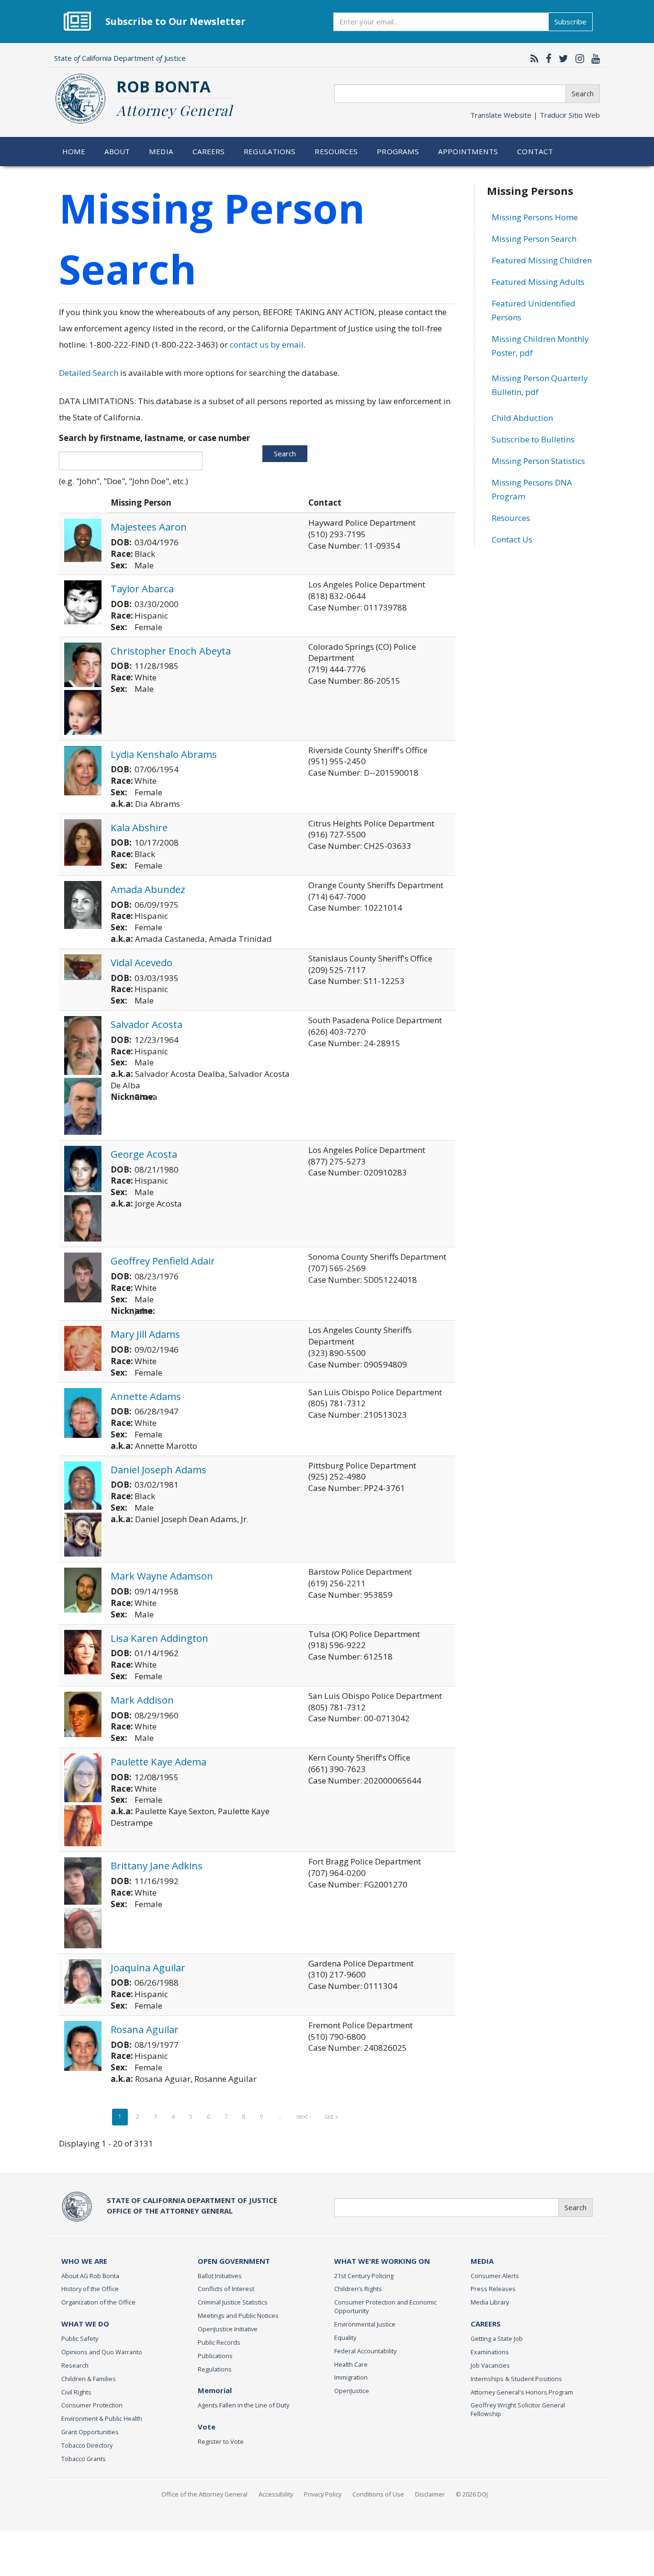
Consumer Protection (92, 2405)
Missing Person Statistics (538, 461)
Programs (398, 151)
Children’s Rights (358, 2289)
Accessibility (276, 2494)
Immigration (351, 2377)
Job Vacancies (490, 2365)
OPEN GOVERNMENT (234, 2261)
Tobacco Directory (87, 2445)
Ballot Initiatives (220, 2276)
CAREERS (486, 2324)
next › (304, 2117)
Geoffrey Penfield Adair (163, 1261)
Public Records (219, 2342)
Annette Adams (146, 1396)
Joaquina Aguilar (148, 1967)
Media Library (490, 2302)
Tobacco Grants (84, 2459)
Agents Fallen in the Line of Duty (243, 2405)
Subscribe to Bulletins (533, 439)
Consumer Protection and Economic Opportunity (385, 2306)
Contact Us (512, 539)
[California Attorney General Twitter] (561, 58)
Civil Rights (76, 2392)
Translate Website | (535, 115)
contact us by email (267, 345)
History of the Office (90, 2289)
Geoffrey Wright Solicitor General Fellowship (518, 2409)
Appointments (468, 151)
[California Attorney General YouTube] (593, 58)
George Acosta (144, 1154)
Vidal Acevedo (141, 962)
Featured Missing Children (542, 260)
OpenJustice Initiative (228, 2329)
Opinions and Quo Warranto (102, 2352)
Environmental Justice (365, 2324)
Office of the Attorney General (204, 2494)
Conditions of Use (378, 2494)
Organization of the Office (98, 2302)
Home (74, 151)
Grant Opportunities (90, 2432)
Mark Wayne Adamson (162, 1576)
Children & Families (89, 2379)
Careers (209, 151)
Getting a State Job (497, 2339)
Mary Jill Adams (145, 1334)
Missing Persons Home (535, 217)
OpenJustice (352, 2391)
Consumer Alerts (495, 2276)
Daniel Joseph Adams (158, 1469)
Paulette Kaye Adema (158, 1762)
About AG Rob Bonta (90, 2276)
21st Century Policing (364, 2276)
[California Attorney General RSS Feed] (532, 58)
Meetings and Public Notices (238, 2316)
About (117, 151)
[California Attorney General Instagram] (577, 58)
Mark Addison (142, 1700)
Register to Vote (221, 2441)
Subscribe (570, 22)
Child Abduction (522, 418)
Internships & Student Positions (516, 2379)
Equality (345, 2338)
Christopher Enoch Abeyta (171, 651)
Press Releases (493, 2289)
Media (161, 151)
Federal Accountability (365, 2351)
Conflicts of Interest (226, 2289)
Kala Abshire (139, 827)
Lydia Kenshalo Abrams (164, 754)
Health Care (351, 2364)
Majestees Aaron (149, 527)
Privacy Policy (323, 2494)
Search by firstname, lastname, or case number (154, 438)
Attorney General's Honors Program (522, 2392)
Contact (535, 151)
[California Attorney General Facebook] (546, 58)
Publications (215, 2356)
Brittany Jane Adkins (157, 1865)
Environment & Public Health (102, 2418)
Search (583, 93)
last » (332, 2117)
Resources (336, 151)
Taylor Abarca (142, 588)
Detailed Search (89, 373)
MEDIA (482, 2261)
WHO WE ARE (84, 2261)
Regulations (270, 151)
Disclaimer (430, 2494)
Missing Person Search (534, 239)
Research (75, 2365)
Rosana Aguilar (145, 2029)
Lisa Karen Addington (159, 1638)
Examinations (490, 2352)
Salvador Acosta (147, 1024)
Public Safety (80, 2339)
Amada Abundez (148, 889)
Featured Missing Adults (538, 282)
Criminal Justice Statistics (233, 2302)
